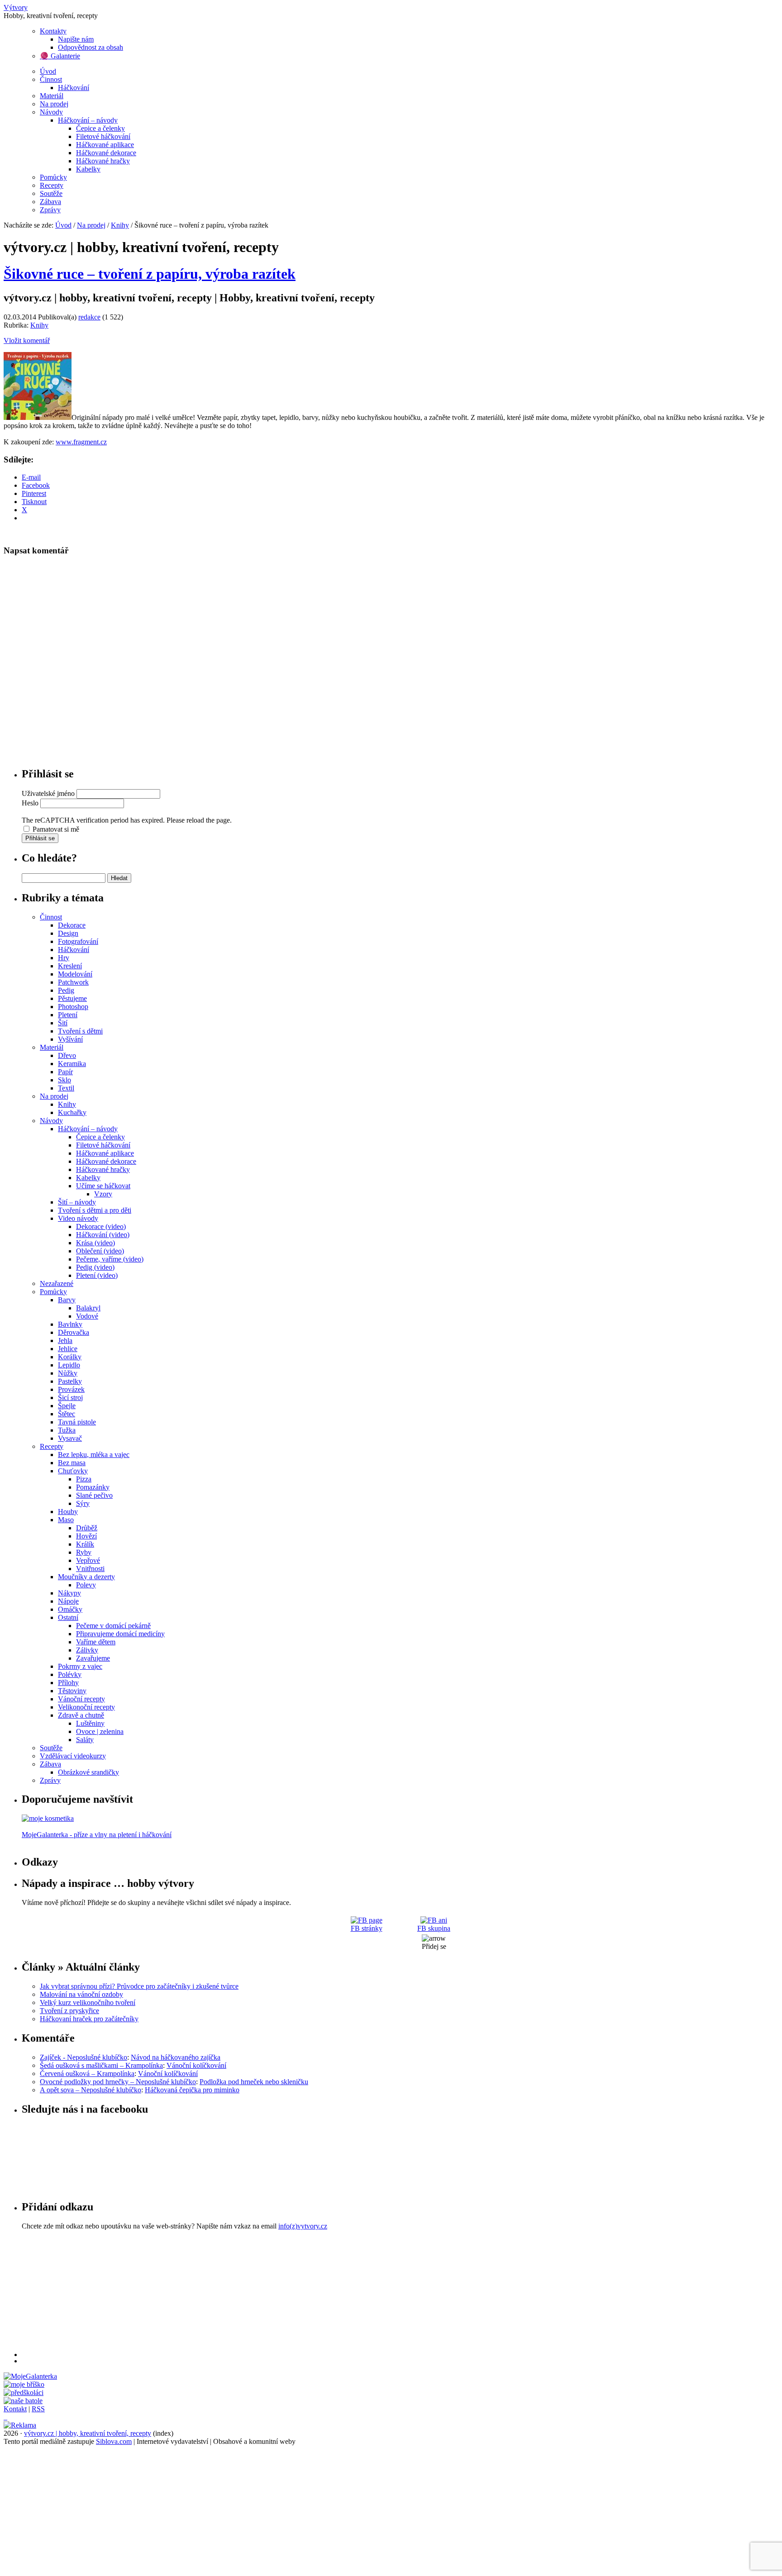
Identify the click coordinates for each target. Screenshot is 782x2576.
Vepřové (88, 1560)
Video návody (78, 1218)
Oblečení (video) (100, 1251)
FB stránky (367, 1928)
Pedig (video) (95, 1267)
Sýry (83, 1503)
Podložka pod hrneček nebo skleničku (254, 2082)
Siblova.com (114, 2441)
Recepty (52, 185)
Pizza (84, 1479)
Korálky (70, 1357)
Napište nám (76, 39)
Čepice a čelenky (100, 128)
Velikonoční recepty (86, 1707)
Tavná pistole (77, 1422)
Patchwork (73, 982)
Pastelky (70, 1381)
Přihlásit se (40, 838)
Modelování (75, 974)
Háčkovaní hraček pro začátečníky (89, 2019)
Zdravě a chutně (81, 1715)
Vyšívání (70, 1039)
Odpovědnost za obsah (91, 47)
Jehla (65, 1340)
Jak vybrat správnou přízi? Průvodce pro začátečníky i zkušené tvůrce (139, 1986)
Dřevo (67, 1055)
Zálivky (87, 1650)
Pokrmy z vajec (80, 1666)
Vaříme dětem (96, 1642)
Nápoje (68, 1601)
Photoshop (73, 1007)
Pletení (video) (97, 1275)
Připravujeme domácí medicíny (120, 1634)
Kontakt (15, 2409)
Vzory (103, 1194)
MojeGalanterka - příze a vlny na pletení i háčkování (97, 1835)
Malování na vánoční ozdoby (81, 1994)
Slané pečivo (94, 1495)
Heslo (30, 803)
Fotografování (78, 941)
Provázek (71, 1389)
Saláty (85, 1740)
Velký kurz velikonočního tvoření (88, 2002)
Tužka (67, 1430)
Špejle (67, 1406)
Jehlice (68, 1349)
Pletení (68, 1015)
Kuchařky (72, 1112)
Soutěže (51, 193)
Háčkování (74, 88)
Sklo (64, 1080)
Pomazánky (93, 1487)
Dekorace (72, 925)
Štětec (67, 1414)
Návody (51, 112)
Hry (64, 958)
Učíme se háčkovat (103, 1186)
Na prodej (54, 104)
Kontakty (53, 31)
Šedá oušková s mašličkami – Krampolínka (101, 2065)
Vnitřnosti (90, 1569)
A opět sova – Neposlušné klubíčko (91, 2090)
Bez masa (72, 1463)
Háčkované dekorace (106, 153)
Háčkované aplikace (105, 145)
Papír (65, 1072)
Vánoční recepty (81, 1699)
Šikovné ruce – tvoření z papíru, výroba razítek (150, 274)
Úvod (48, 71)
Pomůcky (53, 177)
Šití (63, 1023)
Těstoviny (72, 1691)
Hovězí (86, 1536)
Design (68, 933)
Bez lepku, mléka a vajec (94, 1455)
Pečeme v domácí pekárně (113, 1626)
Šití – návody (77, 1202)
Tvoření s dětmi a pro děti (95, 1210)
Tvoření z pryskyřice (69, 2011)
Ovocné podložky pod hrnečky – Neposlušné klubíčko (118, 2082)
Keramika (72, 1064)
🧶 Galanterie (60, 56)
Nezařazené (57, 1283)
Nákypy (69, 1593)
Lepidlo (69, 1365)
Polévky (70, 1674)
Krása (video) (95, 1243)
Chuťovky (73, 1471)
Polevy (86, 1585)
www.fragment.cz (81, 442)
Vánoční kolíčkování (196, 2065)
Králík (85, 1544)
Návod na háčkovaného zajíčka (176, 2057)
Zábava (50, 202)
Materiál (52, 96)
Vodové (87, 1316)
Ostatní (68, 1617)
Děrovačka (74, 1332)
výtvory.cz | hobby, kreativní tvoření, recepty (88, 2433)
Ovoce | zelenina (100, 1731)
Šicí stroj (70, 1398)
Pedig (66, 990)
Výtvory (16, 7)
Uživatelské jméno (48, 793)
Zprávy (50, 210)
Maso (66, 1520)
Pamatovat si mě (56, 829)
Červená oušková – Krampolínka (87, 2074)
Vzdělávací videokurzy (73, 1756)
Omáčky (70, 1609)
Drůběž (87, 1528)
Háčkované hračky (103, 161)
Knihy (120, 225)
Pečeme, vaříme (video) (110, 1259)
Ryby (84, 1552)
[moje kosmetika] (48, 1818)
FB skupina (434, 1928)
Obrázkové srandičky (88, 1772)
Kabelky (88, 169)
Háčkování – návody (88, 120)
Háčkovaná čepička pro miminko (192, 2090)
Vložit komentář (27, 340)
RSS (38, 2409)
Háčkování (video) (103, 1235)
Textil (66, 1088)
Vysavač (70, 1438)
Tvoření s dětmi (80, 1031)
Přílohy (68, 1683)
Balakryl (88, 1308)
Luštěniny (90, 1723)
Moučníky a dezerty (86, 1577)
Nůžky (68, 1373)
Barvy (67, 1300)
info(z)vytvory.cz (303, 2226)
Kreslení (70, 966)
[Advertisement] (293, 2294)
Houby (68, 1512)
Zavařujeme (93, 1658)
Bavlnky (70, 1324)
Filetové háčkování (103, 136)
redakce (89, 317)
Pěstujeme (72, 998)
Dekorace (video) (101, 1226)
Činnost (51, 79)
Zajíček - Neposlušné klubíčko (83, 2057)
